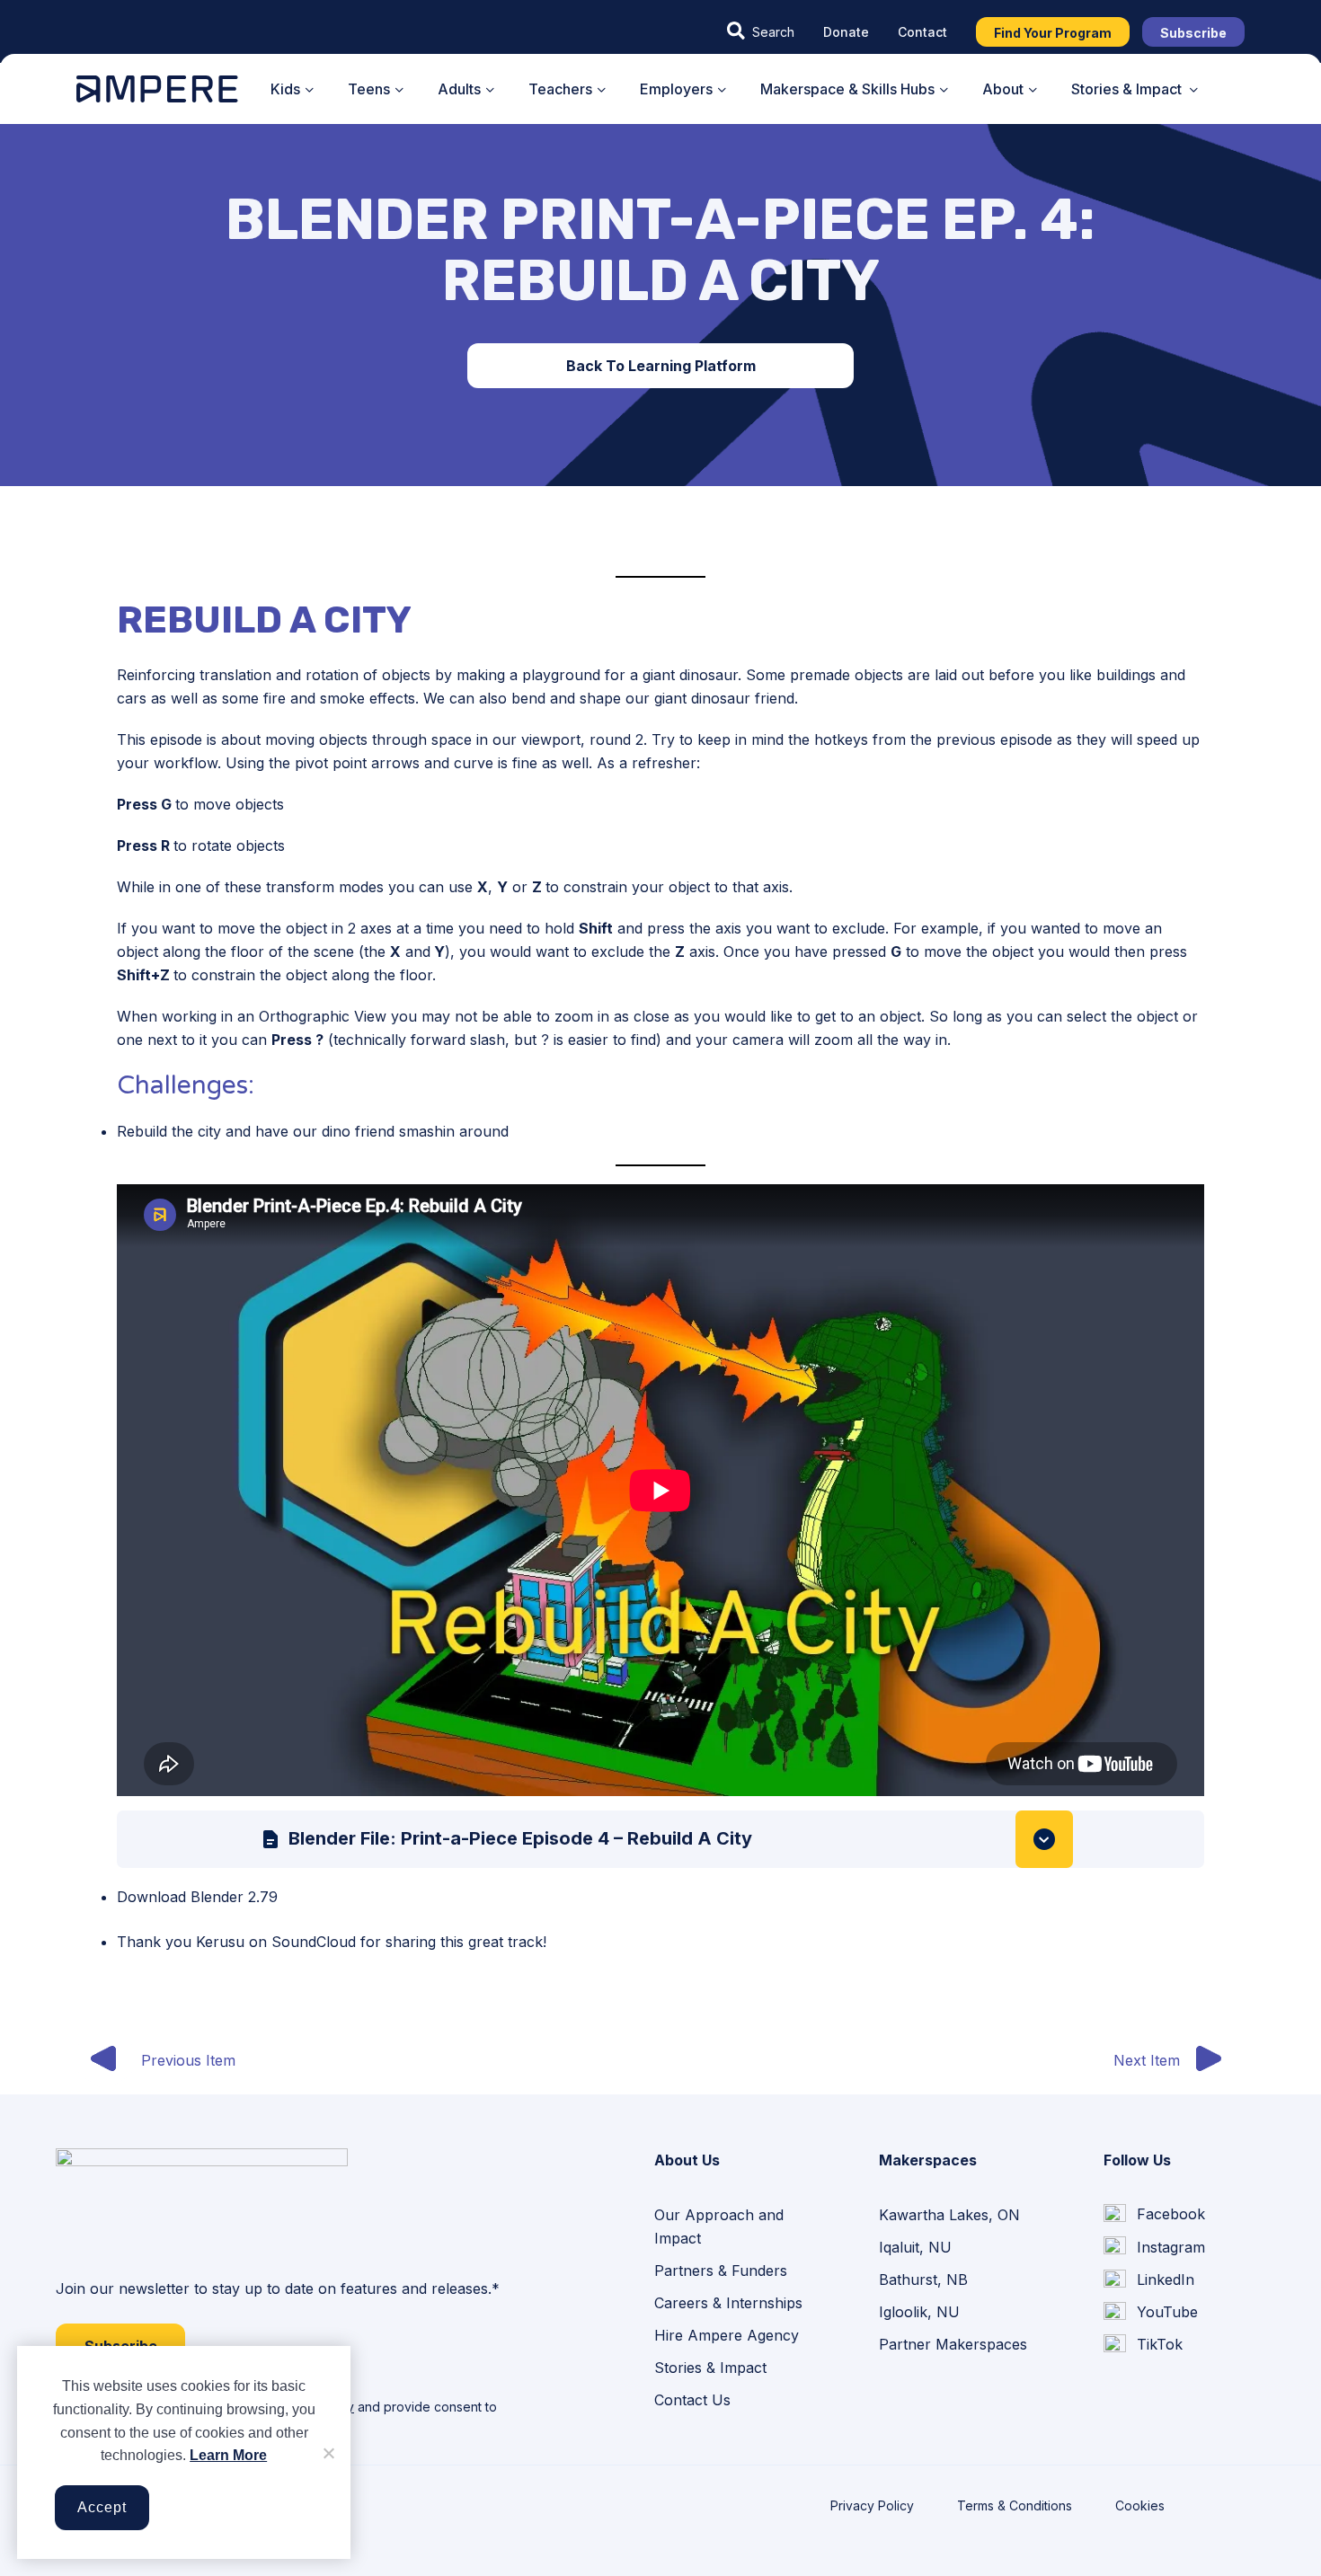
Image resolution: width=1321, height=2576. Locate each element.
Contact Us (692, 2400)
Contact (922, 32)
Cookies (1140, 2505)
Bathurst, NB (923, 2279)
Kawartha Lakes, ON (949, 2215)
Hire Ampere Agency (727, 2335)
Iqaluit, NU (915, 2247)
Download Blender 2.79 (197, 1897)
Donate (846, 32)
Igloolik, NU (919, 2312)
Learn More (228, 2455)
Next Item (1147, 2060)
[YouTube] (1151, 2313)
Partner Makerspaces (953, 2344)
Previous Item (188, 2060)
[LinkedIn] (1149, 2279)
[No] (328, 2453)
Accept (102, 2507)
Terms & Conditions (1015, 2505)
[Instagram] (1154, 2247)
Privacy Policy (872, 2505)
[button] (761, 31)
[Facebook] (1154, 2215)
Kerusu (220, 1942)
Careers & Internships (728, 2303)
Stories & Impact (710, 2368)
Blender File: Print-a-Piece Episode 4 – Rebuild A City (520, 1838)
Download (1044, 1839)
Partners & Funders (721, 2271)
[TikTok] (1143, 2345)
